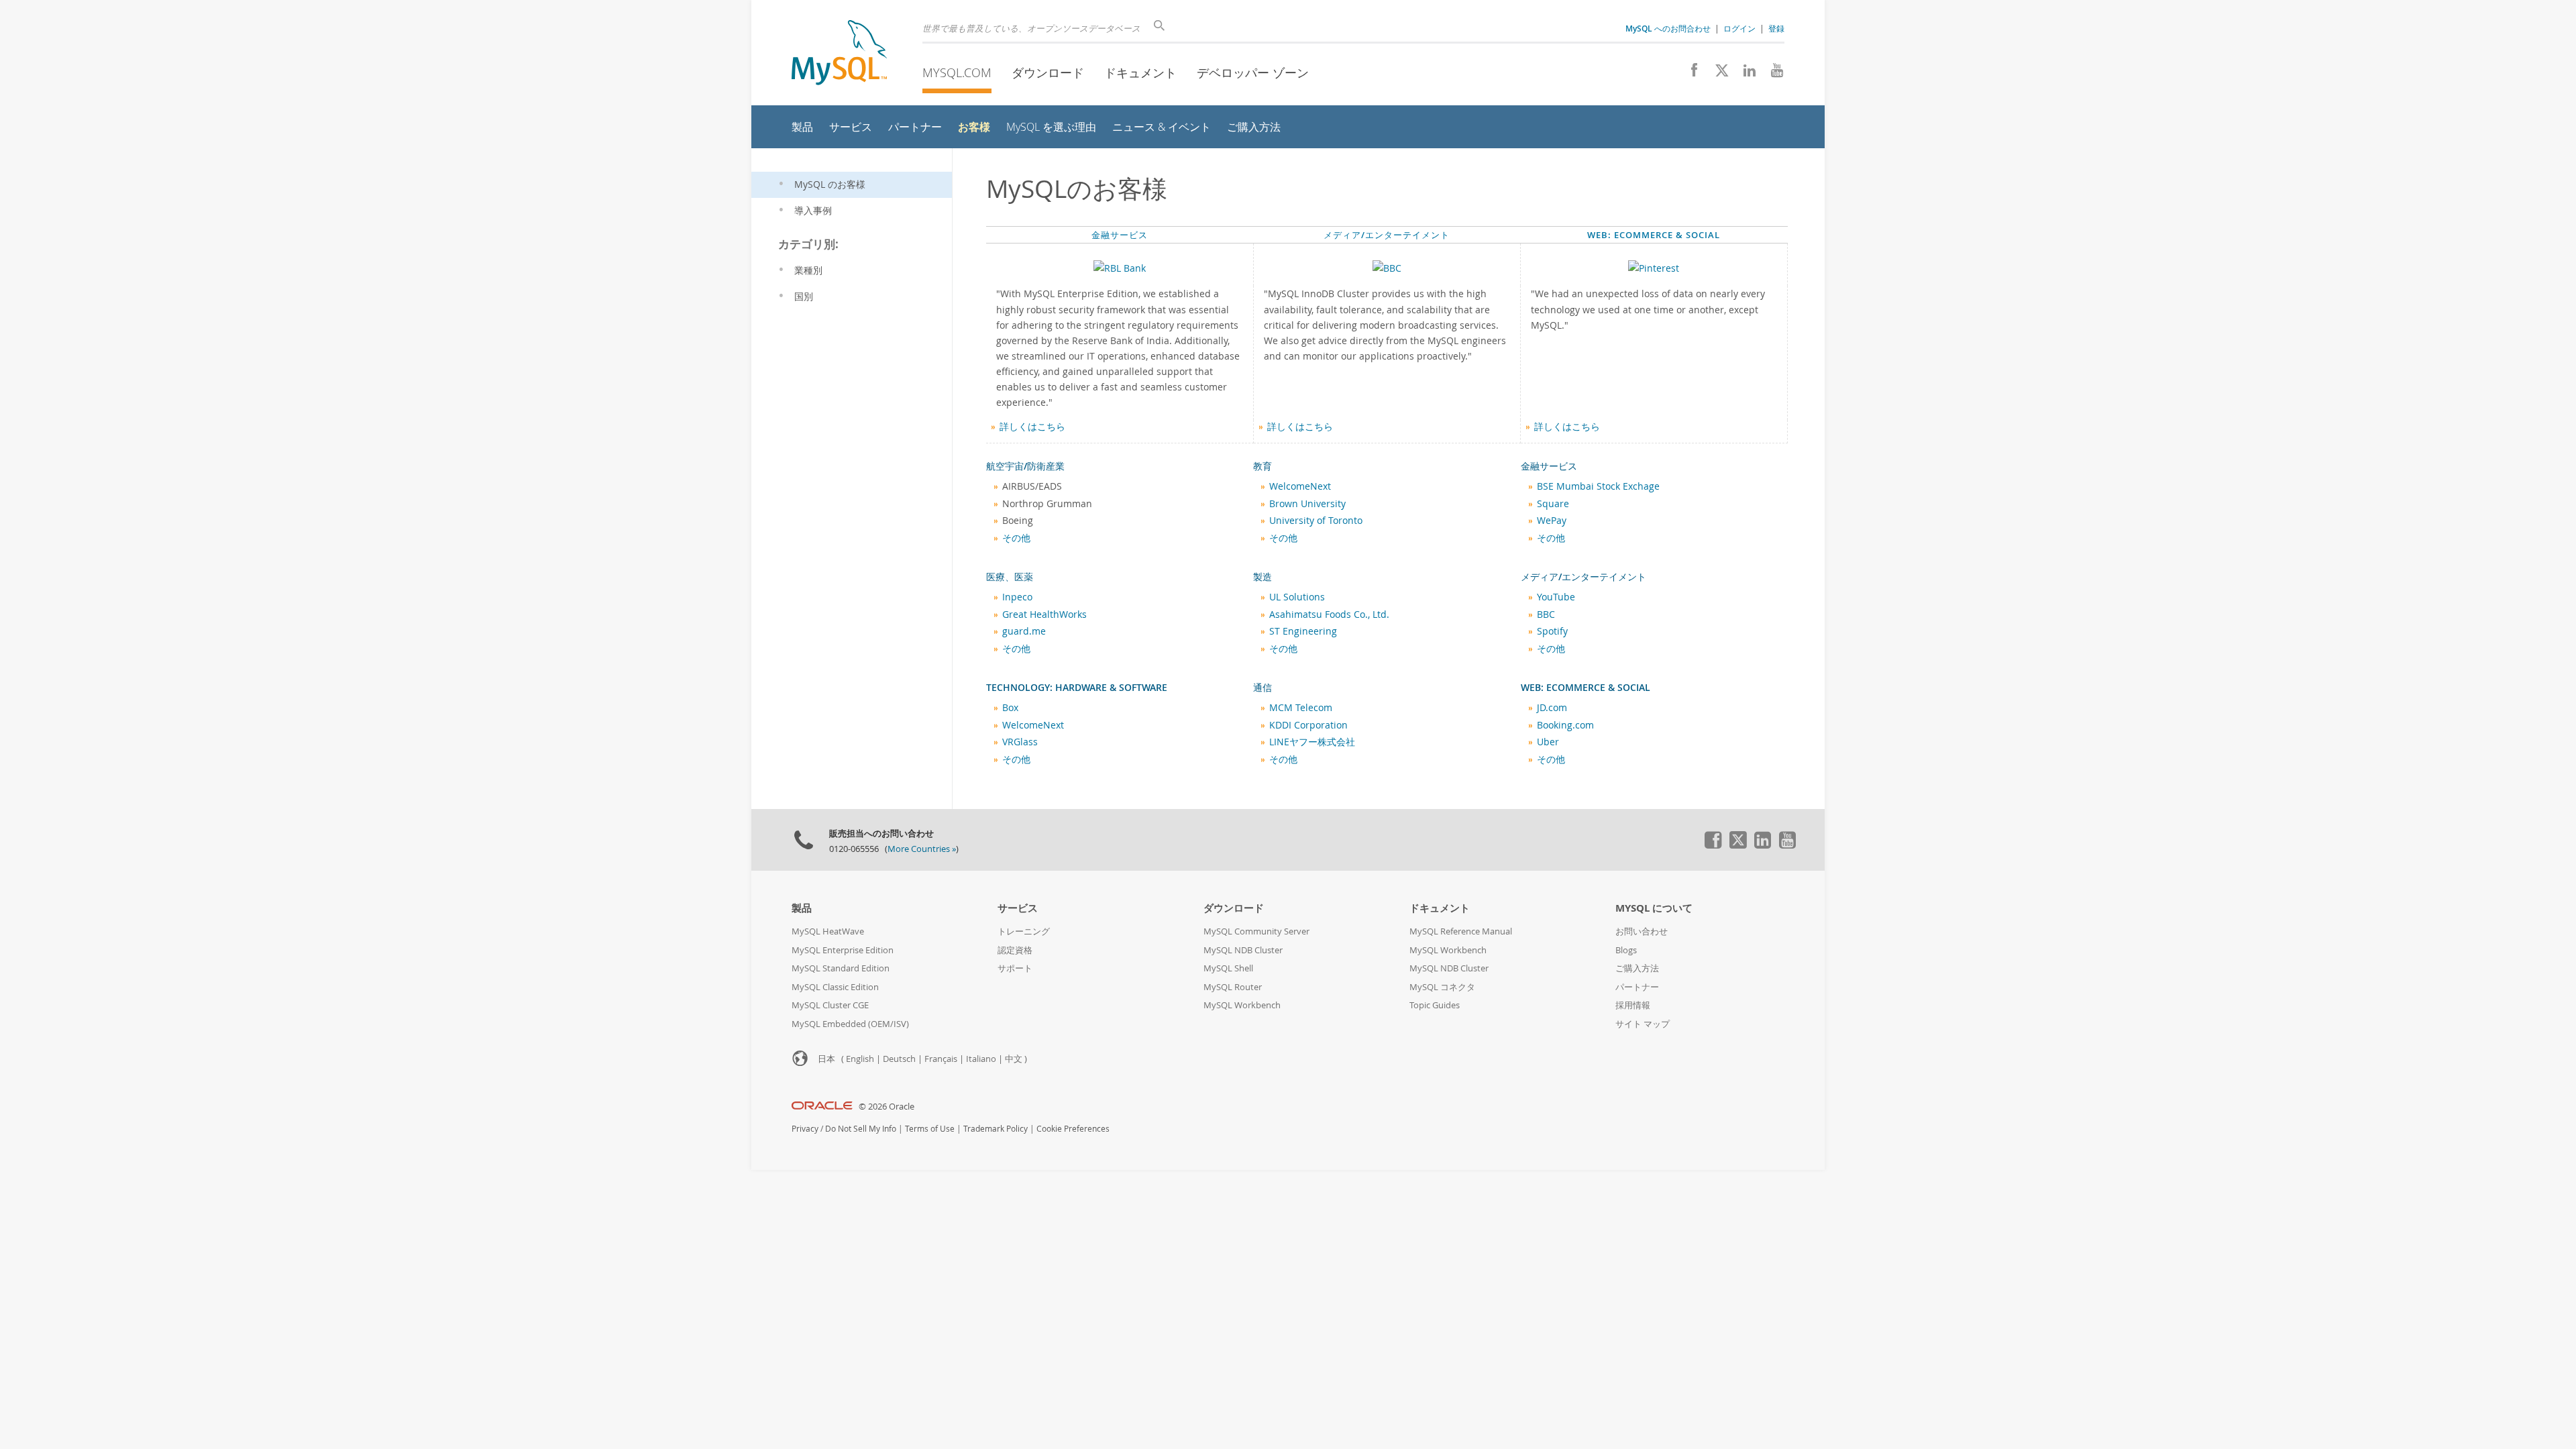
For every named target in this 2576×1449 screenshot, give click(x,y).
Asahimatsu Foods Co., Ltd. (1329, 614)
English (860, 1059)
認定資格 (1015, 950)
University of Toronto (1316, 521)
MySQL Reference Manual (1461, 931)
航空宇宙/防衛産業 (1025, 466)
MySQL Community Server (1256, 931)
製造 (1263, 577)
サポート (1015, 968)
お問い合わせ (1642, 931)
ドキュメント (1140, 72)
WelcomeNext (1300, 486)
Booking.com (1565, 725)
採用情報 (1633, 1005)
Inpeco (1017, 597)
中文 (1014, 1059)
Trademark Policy (996, 1129)
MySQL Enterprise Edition (843, 950)
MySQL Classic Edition (835, 987)
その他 (1016, 538)
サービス (1018, 908)
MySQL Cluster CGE (830, 1005)
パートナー (1637, 987)
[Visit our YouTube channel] (1772, 74)
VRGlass (1020, 742)
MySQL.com (957, 72)
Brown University (1307, 504)
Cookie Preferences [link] (1073, 1129)
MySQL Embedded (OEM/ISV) (850, 1024)
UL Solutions (1297, 597)
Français (941, 1059)
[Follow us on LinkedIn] (1745, 74)
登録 (1776, 28)
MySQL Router (1233, 987)
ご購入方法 (1637, 968)
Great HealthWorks (1044, 614)
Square (1553, 504)
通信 (1263, 688)
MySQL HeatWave (828, 931)
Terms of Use (930, 1129)
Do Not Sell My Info (861, 1129)
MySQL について (1654, 908)
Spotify (1552, 631)
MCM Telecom (1301, 708)
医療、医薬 (1010, 577)
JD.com (1552, 708)
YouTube (1556, 597)
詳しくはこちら (1032, 427)
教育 (1263, 466)
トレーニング (1024, 931)
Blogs (1626, 950)
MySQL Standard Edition (841, 968)
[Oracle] (822, 1107)
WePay (1552, 521)
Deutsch (899, 1059)
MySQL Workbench (1242, 1005)
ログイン (1739, 28)
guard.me (1024, 631)
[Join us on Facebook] (1689, 74)
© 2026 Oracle (887, 1107)
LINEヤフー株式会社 (1312, 742)
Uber (1548, 742)
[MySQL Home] (839, 54)
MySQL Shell (1228, 968)
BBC (1546, 614)
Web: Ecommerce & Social (1654, 235)
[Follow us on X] (1717, 74)
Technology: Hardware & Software (1077, 688)
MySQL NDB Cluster (1243, 950)
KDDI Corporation (1308, 725)
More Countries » (922, 849)
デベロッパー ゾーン (1253, 72)
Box (1010, 708)
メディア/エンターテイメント (1387, 235)
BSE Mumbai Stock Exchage (1598, 486)
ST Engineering (1303, 631)
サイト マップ (1643, 1024)
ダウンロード (1048, 72)
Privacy (805, 1129)
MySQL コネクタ (1442, 987)
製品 (802, 908)
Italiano (981, 1059)
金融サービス (1120, 235)
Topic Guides (1435, 1005)
